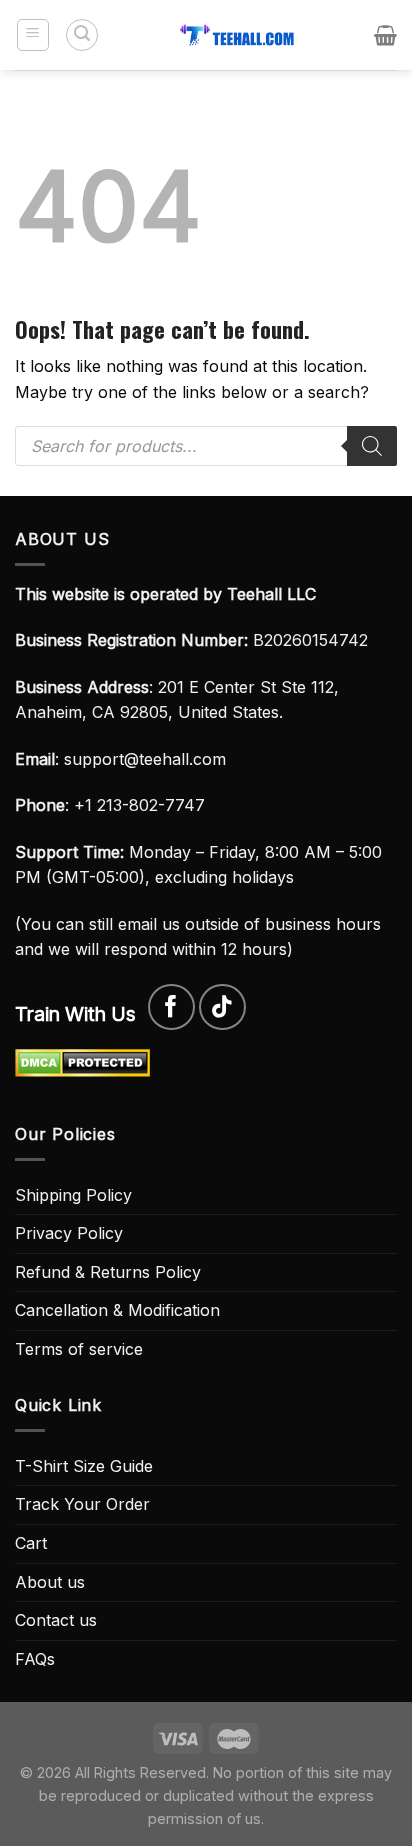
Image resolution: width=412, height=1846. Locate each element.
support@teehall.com (145, 759)
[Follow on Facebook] (171, 1007)
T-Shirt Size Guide (84, 1466)
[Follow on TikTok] (222, 1007)
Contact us (56, 1620)
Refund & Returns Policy (108, 1272)
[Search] (82, 35)
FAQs (35, 1659)
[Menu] (33, 35)
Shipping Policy (73, 1195)
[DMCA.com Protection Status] (82, 1061)
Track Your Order (82, 1504)
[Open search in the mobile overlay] (206, 446)
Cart (31, 1543)
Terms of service (79, 1349)
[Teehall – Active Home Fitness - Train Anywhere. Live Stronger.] (237, 35)
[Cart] (385, 35)
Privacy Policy (69, 1233)
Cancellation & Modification (117, 1310)
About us (50, 1582)
